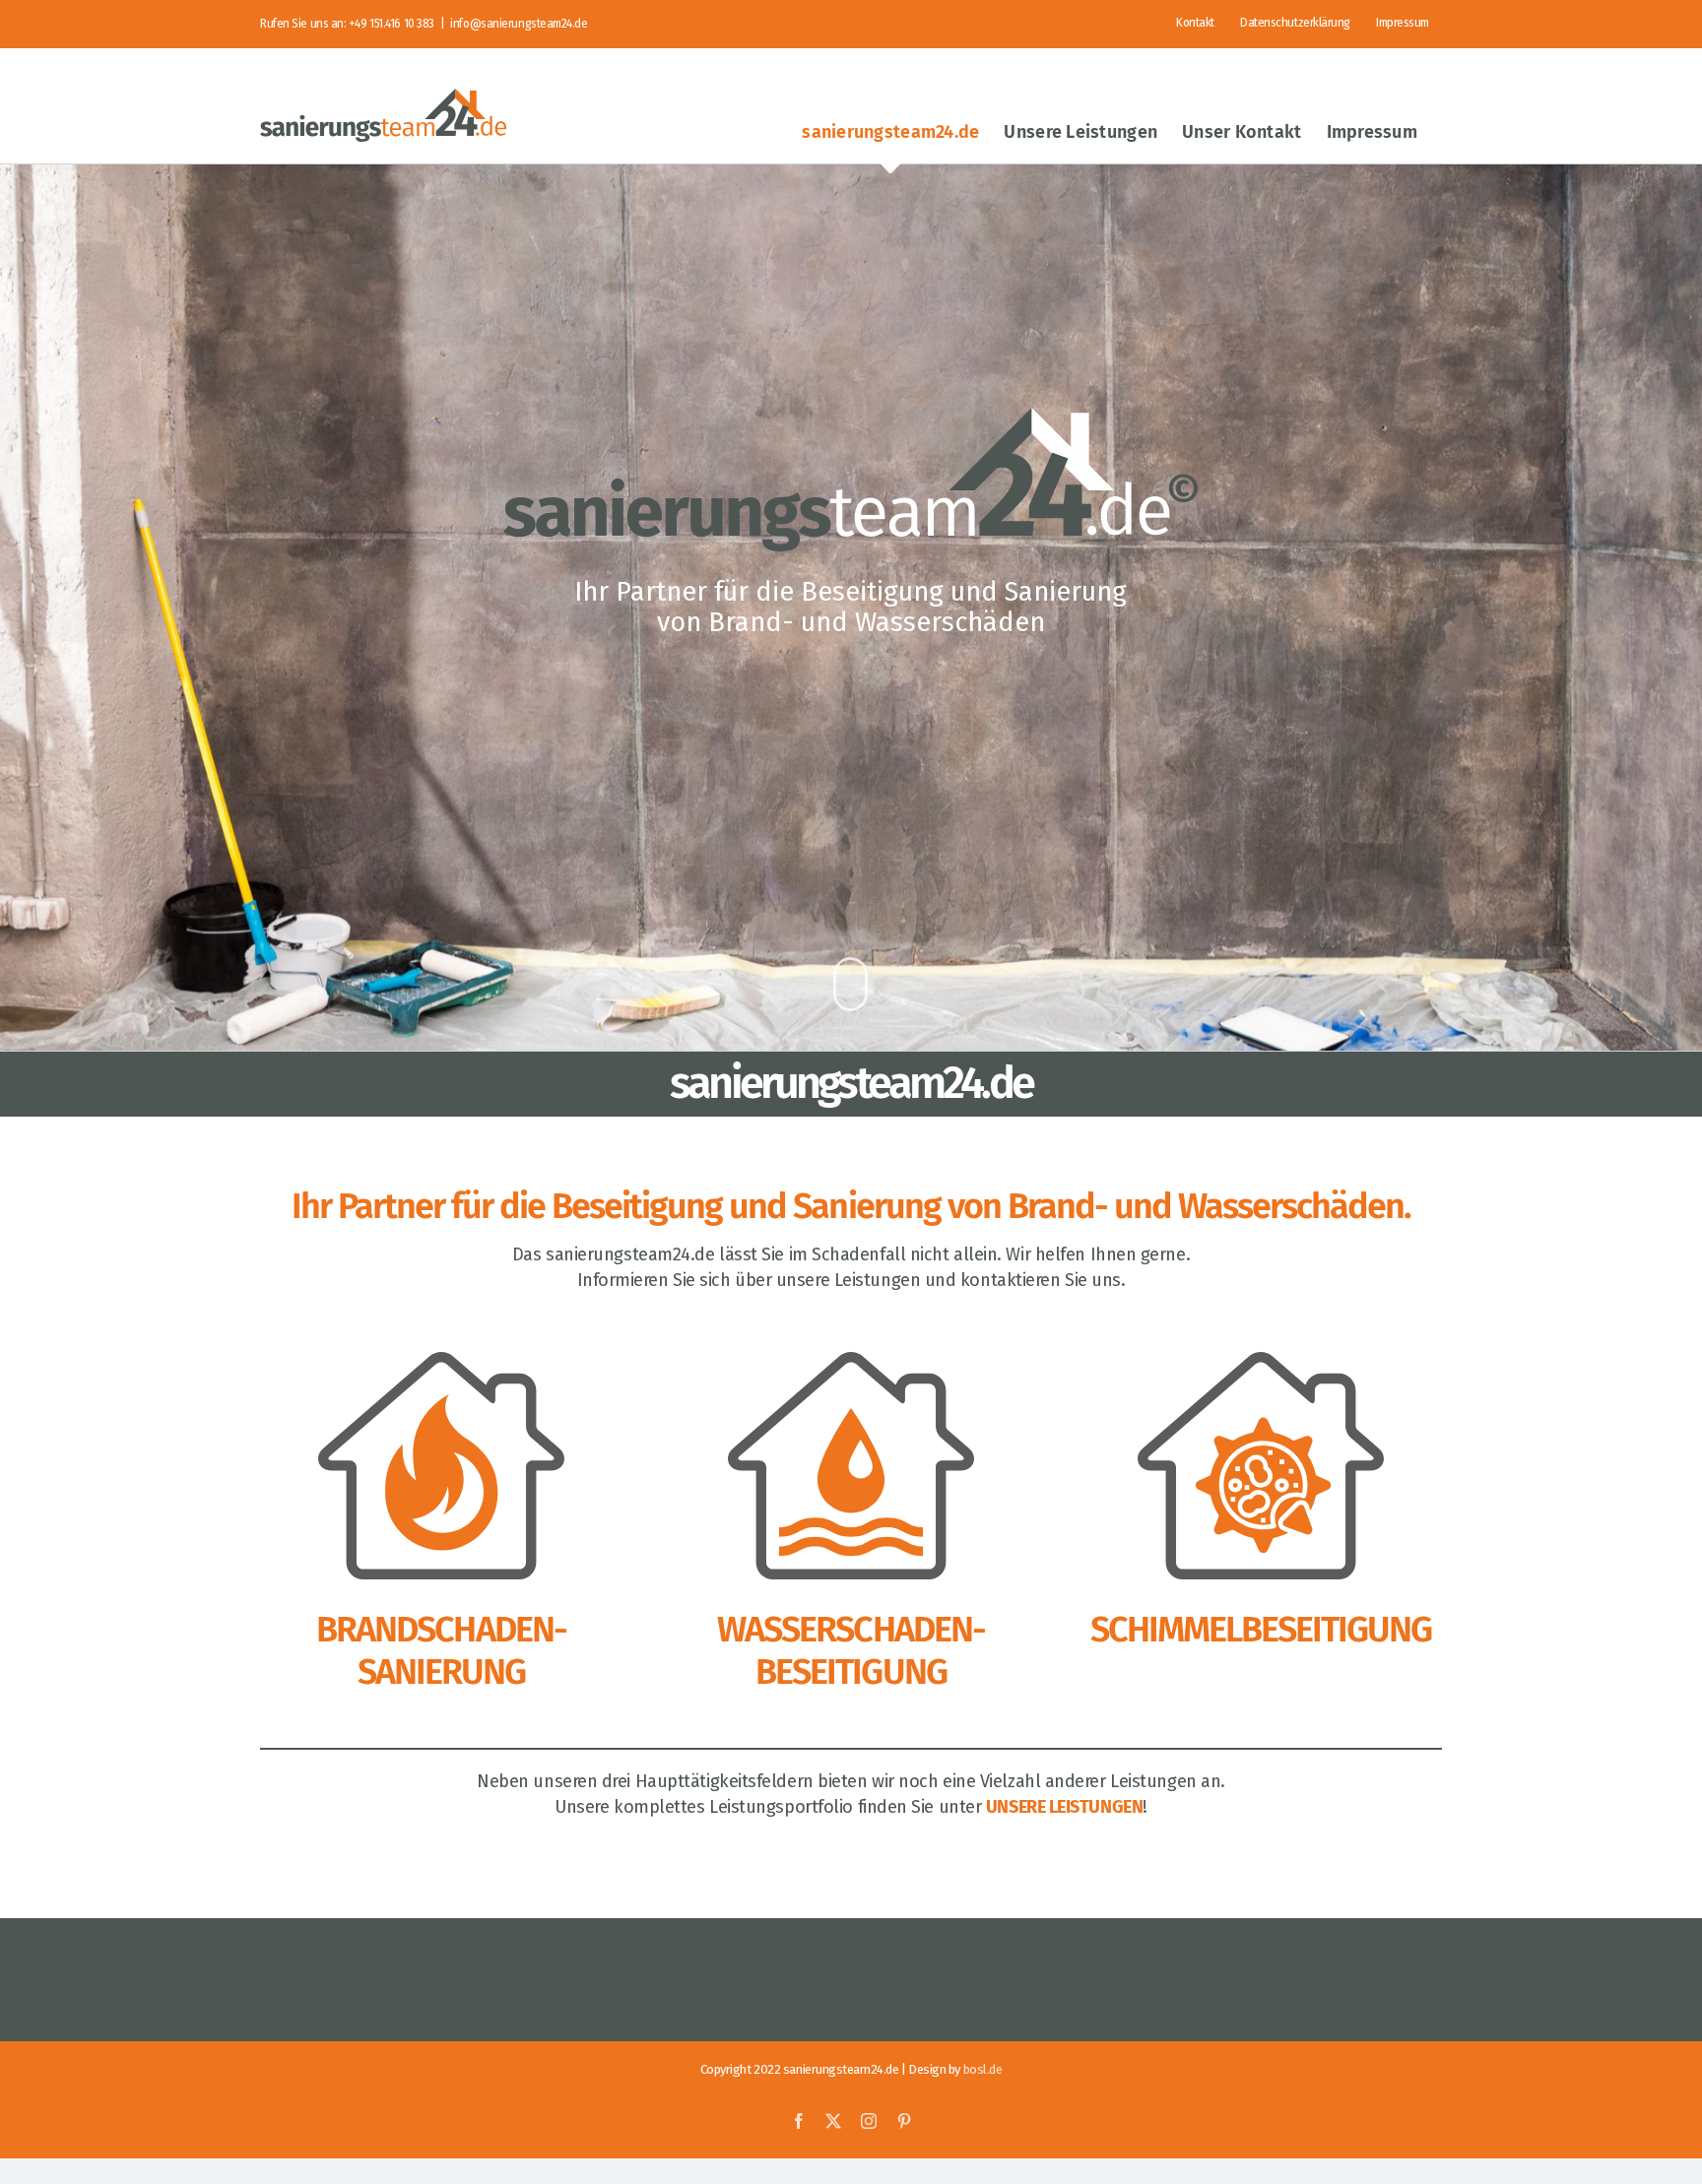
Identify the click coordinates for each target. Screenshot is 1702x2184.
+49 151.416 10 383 (392, 24)
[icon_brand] (441, 1361)
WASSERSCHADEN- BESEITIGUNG (851, 1651)
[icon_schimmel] (1261, 1361)
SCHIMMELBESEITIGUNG (1261, 1630)
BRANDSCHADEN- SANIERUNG (441, 1651)
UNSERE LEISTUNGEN (1064, 1807)
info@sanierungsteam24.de (519, 24)
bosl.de (983, 2069)
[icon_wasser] (851, 1361)
